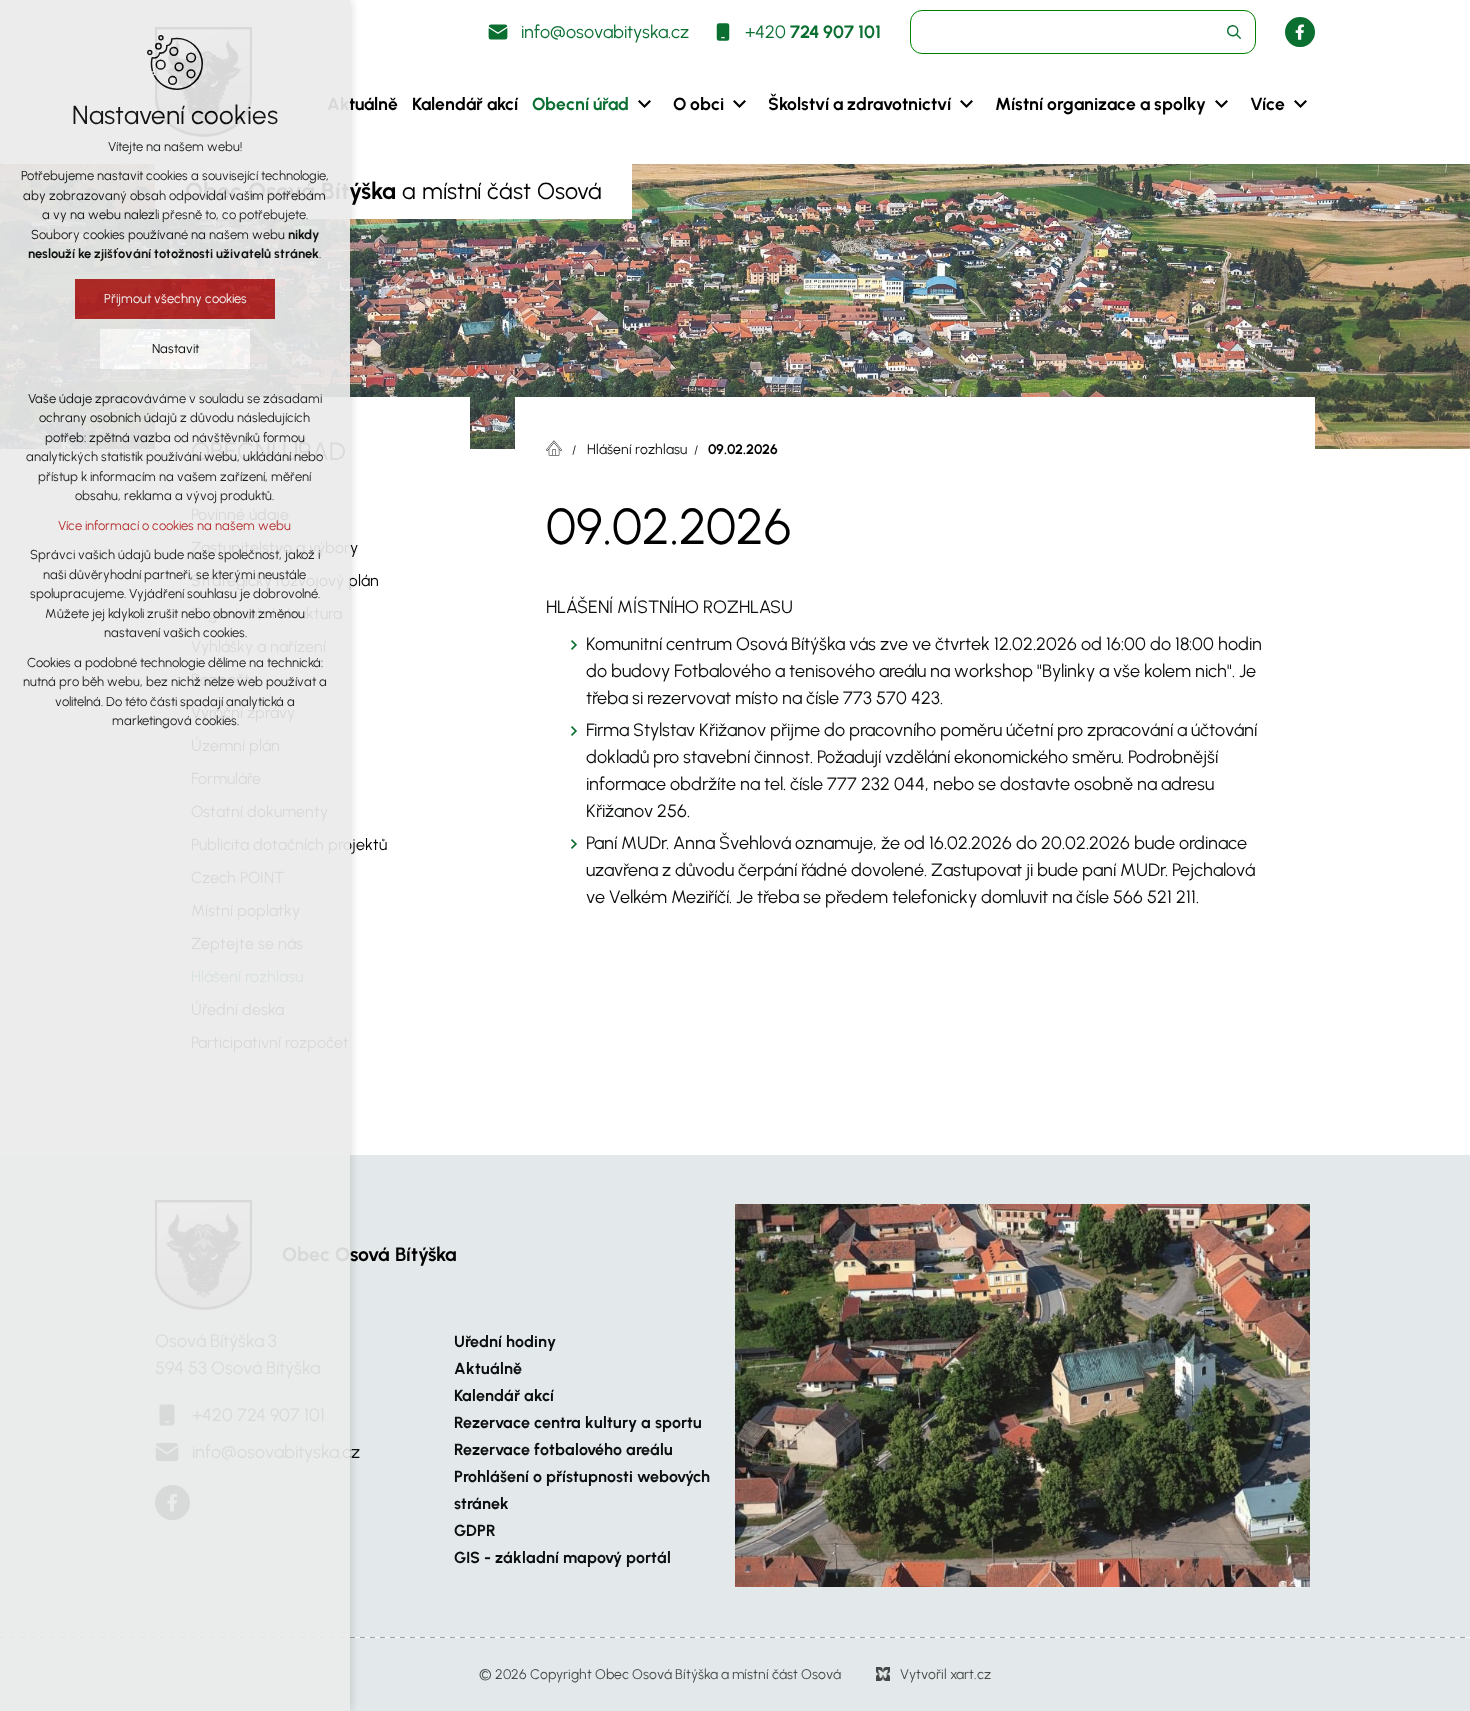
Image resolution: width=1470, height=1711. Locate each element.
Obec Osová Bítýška (369, 1254)
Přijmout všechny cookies (175, 298)
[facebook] (1300, 32)
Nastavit (175, 348)
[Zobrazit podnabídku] (644, 104)
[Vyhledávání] (1083, 32)
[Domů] (559, 446)
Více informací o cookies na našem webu (175, 525)
